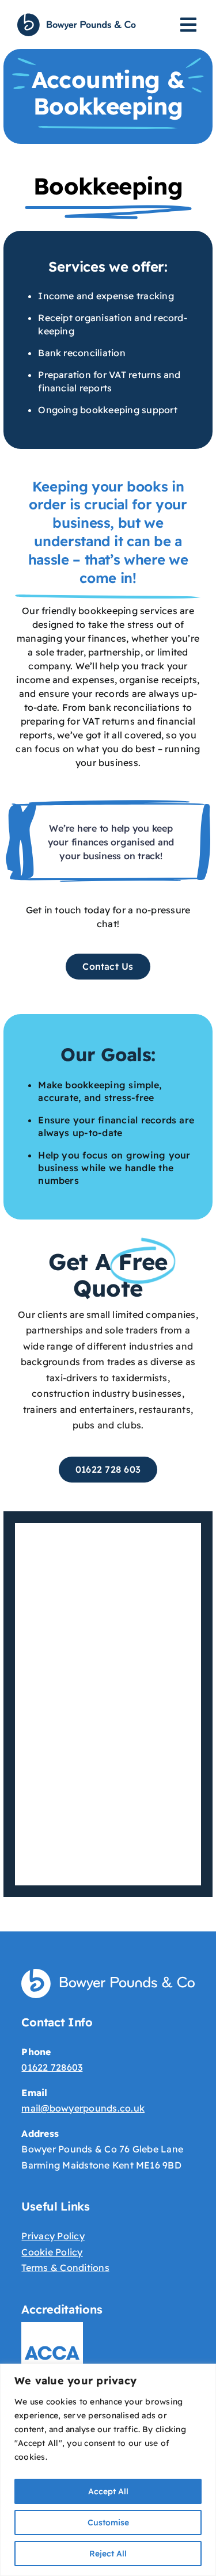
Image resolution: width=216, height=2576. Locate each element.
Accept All (108, 2491)
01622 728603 (52, 2067)
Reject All (108, 2554)
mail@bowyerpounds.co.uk (83, 2108)
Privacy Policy (53, 2236)
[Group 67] (77, 17)
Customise (108, 2522)
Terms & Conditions (65, 2268)
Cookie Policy (52, 2252)
